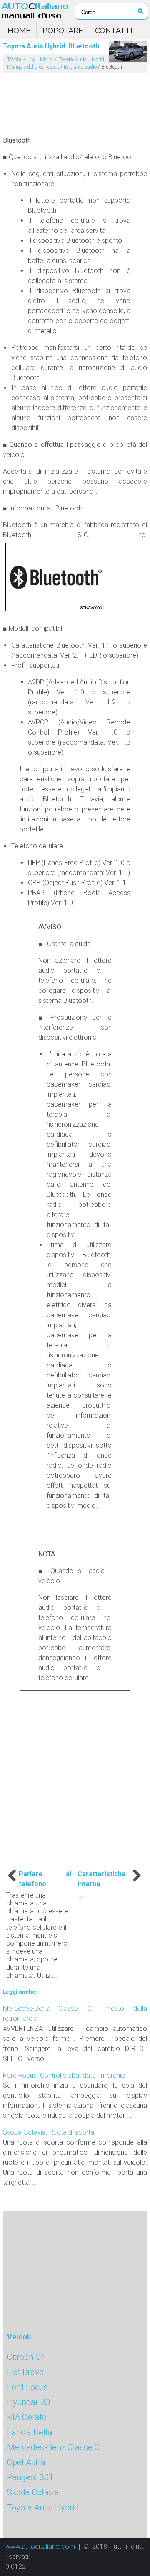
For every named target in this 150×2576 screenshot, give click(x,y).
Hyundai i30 (29, 2402)
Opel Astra (26, 2462)
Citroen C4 (26, 2357)
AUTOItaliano (35, 11)
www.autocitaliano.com (40, 2547)
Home (19, 31)
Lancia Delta (30, 2432)
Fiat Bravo (25, 2372)
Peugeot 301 (30, 2477)
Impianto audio (80, 67)
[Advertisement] (75, 101)
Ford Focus (27, 2387)
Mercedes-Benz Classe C (54, 2447)
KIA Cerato (27, 2417)
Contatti (114, 31)
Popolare (63, 31)
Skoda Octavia (33, 2492)
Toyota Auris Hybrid (30, 59)
